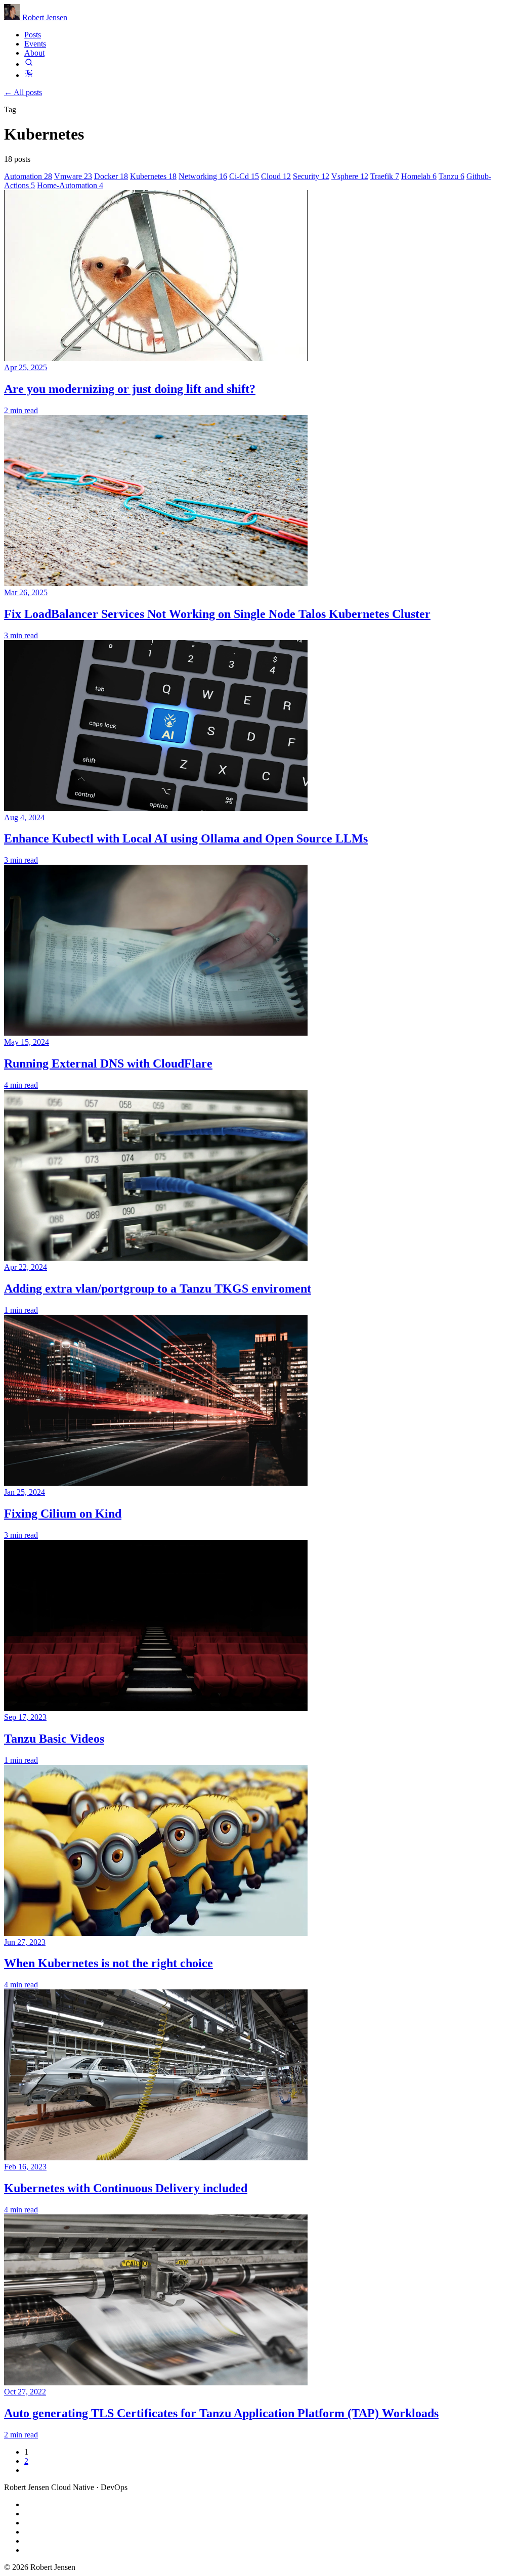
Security (311, 176)
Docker (111, 176)
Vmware (73, 176)
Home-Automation (70, 185)
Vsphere (350, 176)
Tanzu (451, 176)
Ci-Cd (244, 176)
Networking (203, 176)
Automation (28, 176)
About (34, 53)
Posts (33, 35)
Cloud (276, 176)
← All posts (23, 92)
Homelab (419, 176)
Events (35, 44)
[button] (29, 64)
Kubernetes (153, 176)
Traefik (385, 176)
